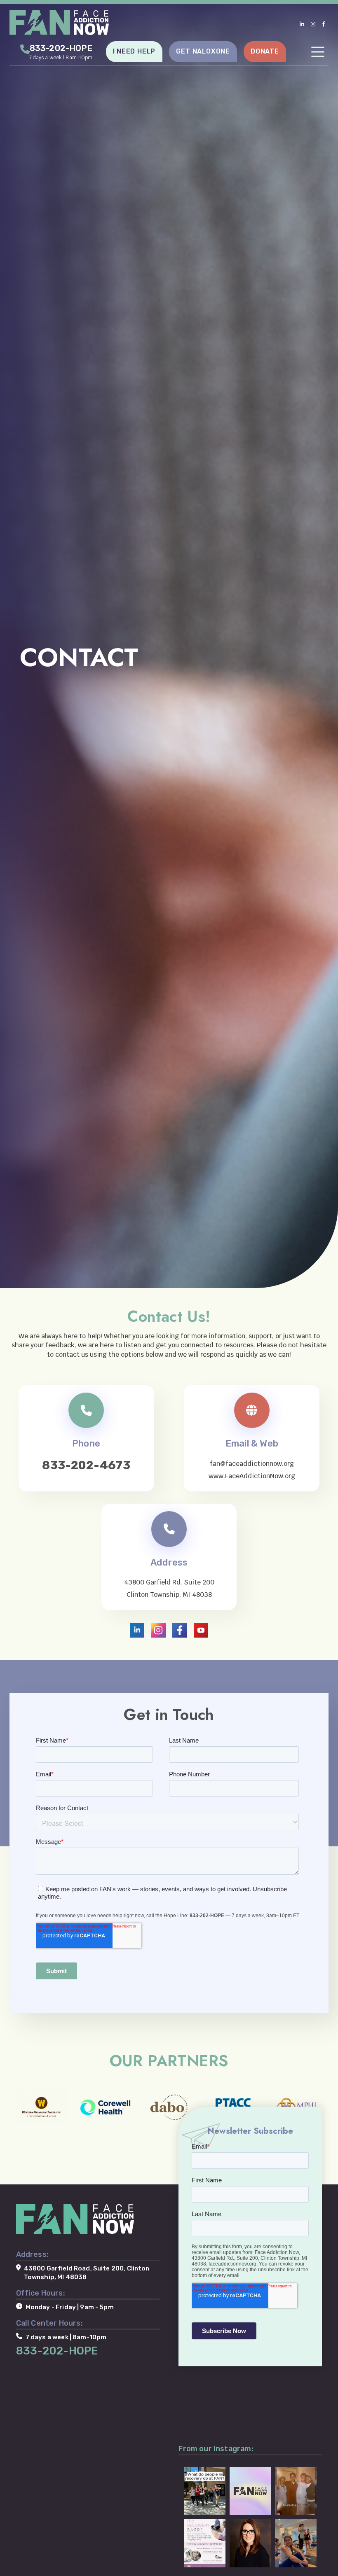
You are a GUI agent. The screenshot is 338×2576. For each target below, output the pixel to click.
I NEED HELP (134, 51)
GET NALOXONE (203, 51)
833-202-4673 (86, 1465)
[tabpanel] (169, 644)
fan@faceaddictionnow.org (252, 1464)
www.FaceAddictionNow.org (252, 1476)
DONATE (265, 51)
